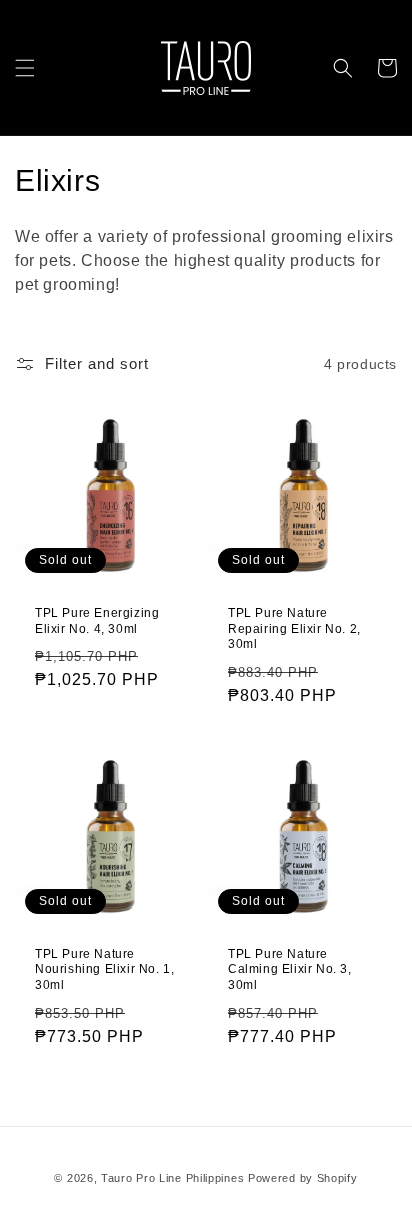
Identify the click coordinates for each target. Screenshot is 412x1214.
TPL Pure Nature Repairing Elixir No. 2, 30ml (294, 628)
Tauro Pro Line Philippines (172, 1178)
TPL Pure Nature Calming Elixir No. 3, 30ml (290, 969)
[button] (25, 68)
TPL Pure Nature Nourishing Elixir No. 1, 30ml (104, 969)
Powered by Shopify (303, 1178)
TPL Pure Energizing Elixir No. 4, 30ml (97, 621)
